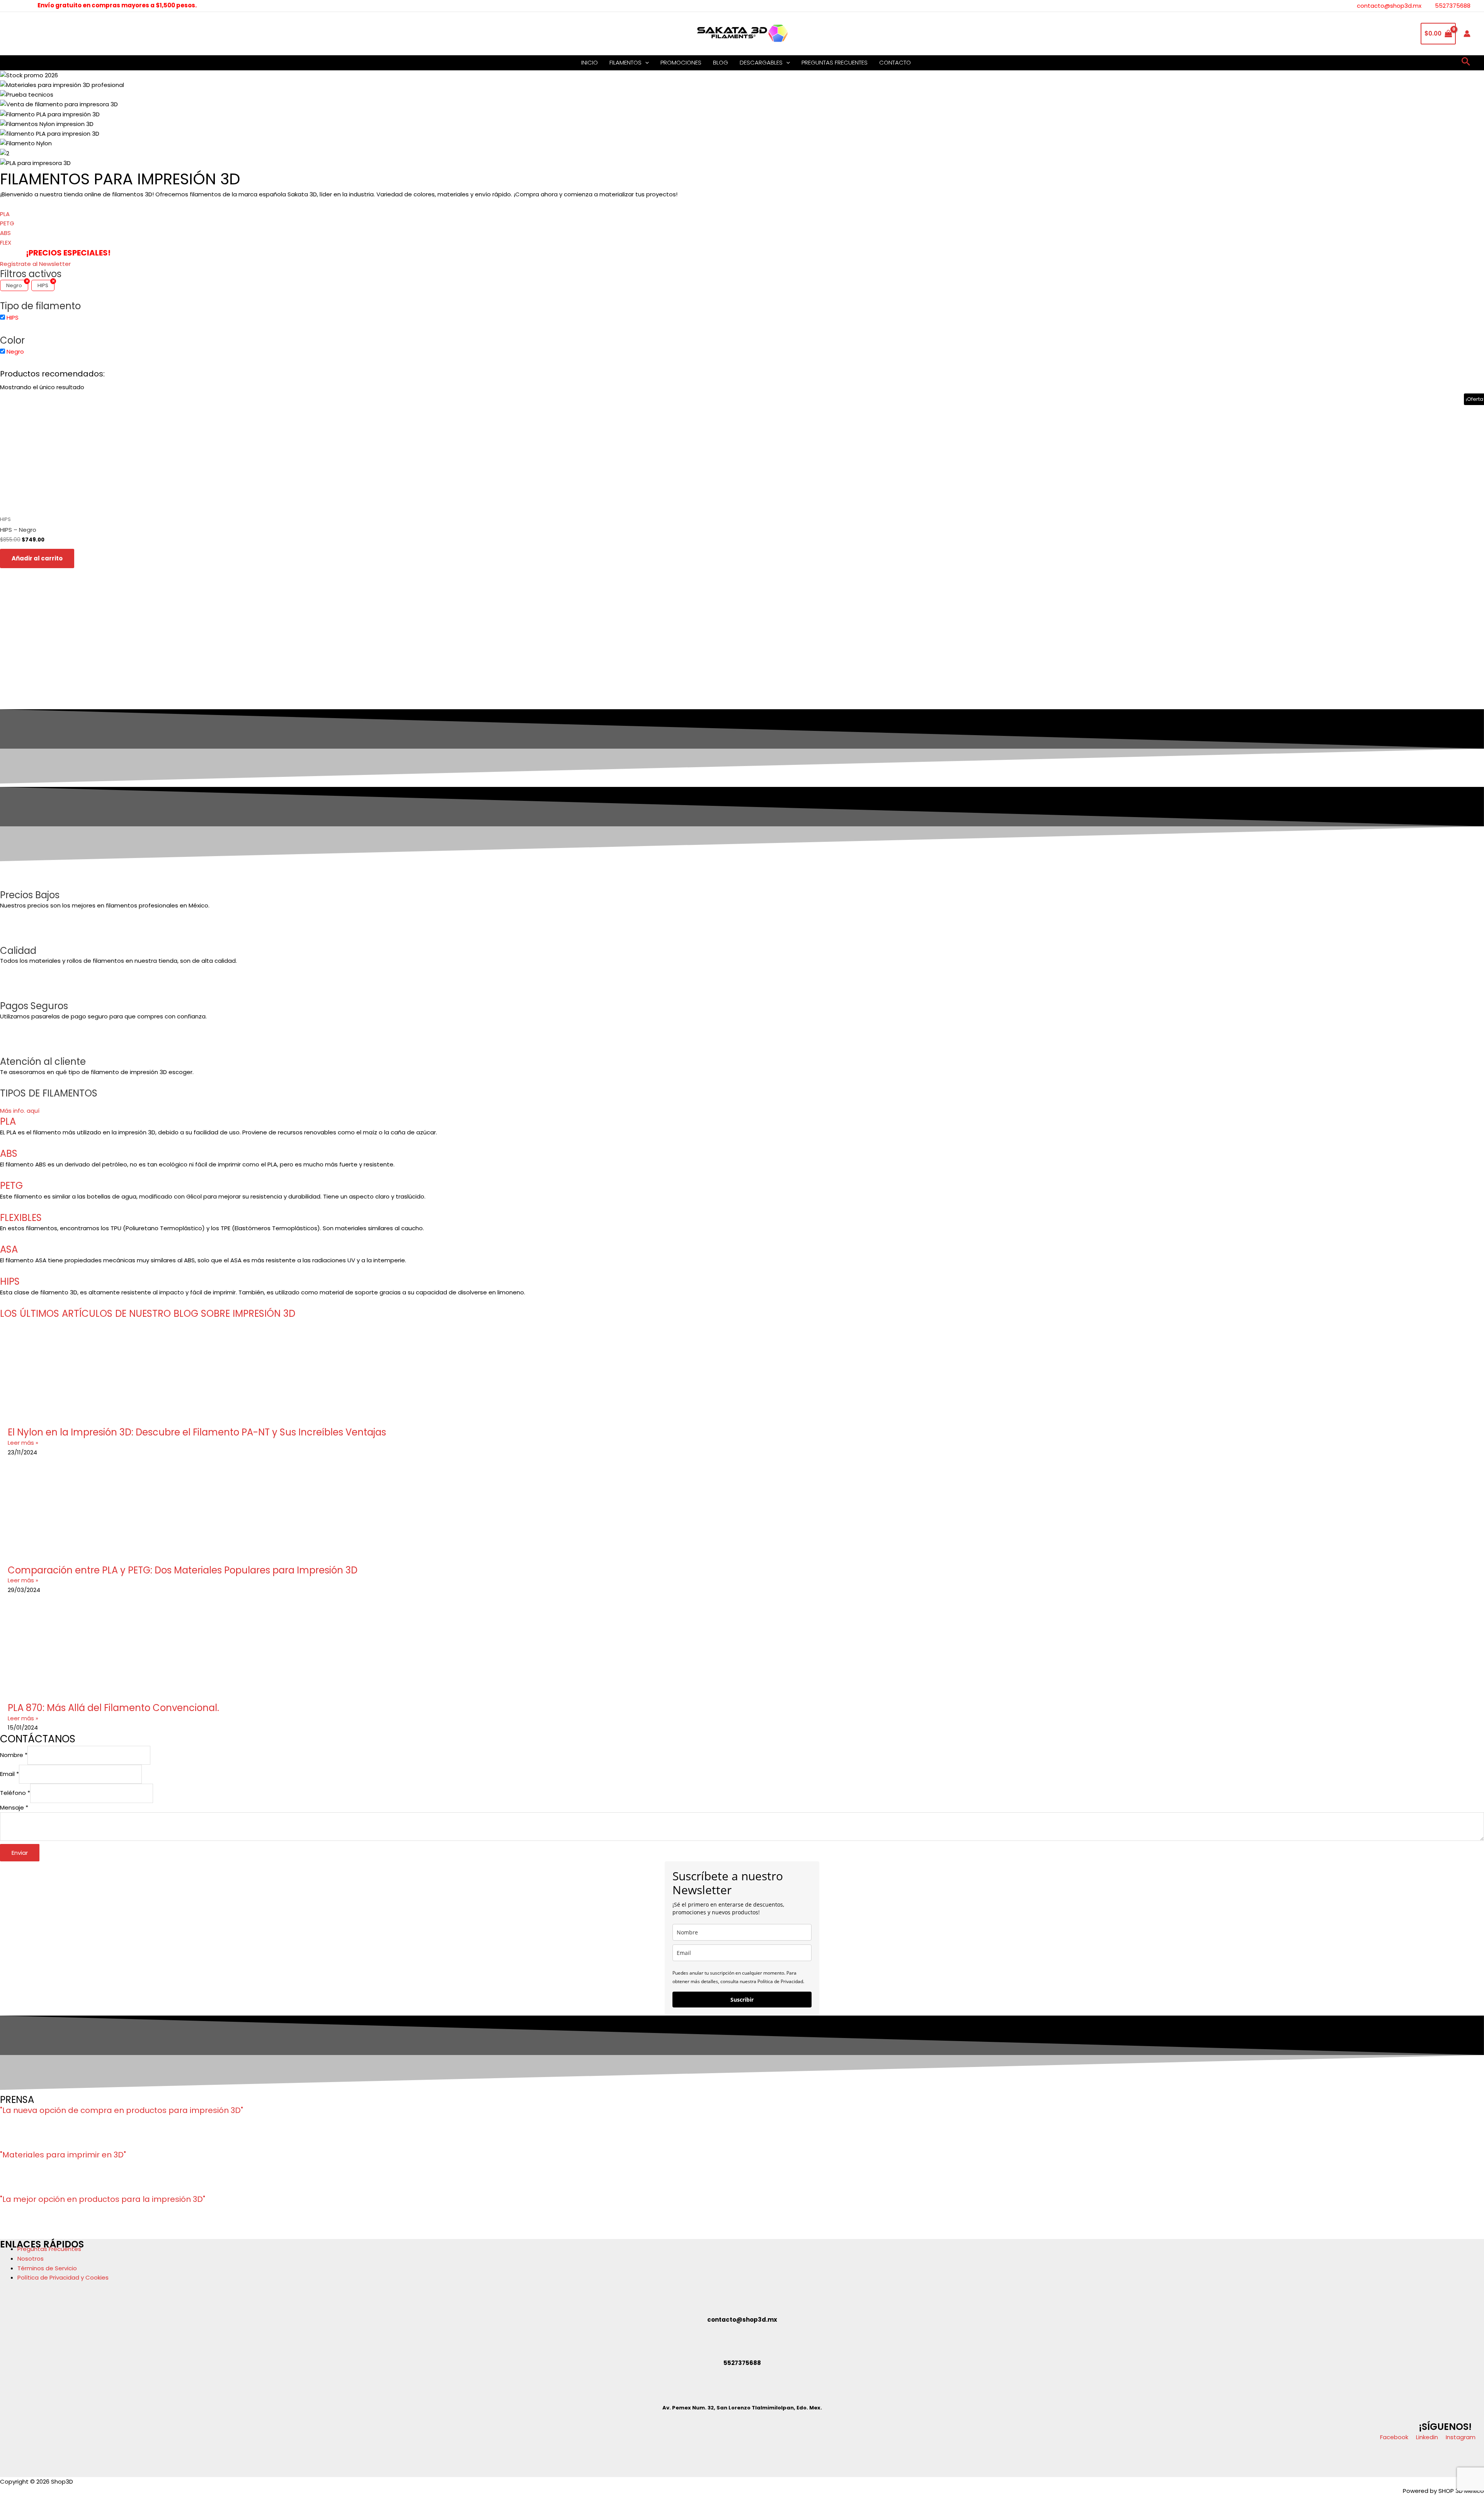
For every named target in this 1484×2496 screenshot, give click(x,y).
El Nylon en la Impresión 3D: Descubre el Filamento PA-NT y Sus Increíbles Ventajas (197, 1432)
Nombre (14, 1755)
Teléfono (15, 1793)
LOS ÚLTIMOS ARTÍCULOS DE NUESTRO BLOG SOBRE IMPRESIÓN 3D (148, 1314)
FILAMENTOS (625, 62)
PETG (11, 1186)
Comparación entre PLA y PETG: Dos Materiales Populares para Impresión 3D (183, 1570)
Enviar (20, 1853)
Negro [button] (15, 352)
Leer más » (23, 1443)
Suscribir (742, 2000)
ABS (9, 1154)
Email (9, 1774)
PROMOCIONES (681, 62)
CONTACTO (895, 62)
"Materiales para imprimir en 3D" (63, 2155)
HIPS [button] (13, 318)
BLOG (721, 62)
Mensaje (14, 1807)
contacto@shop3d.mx (1389, 6)
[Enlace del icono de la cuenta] (1467, 34)
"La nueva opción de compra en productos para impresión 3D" (122, 2110)
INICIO (590, 62)
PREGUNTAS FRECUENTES (835, 62)
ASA (9, 1249)
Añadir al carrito (37, 558)
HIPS (10, 1281)
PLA (8, 1121)
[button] (645, 63)
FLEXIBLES (21, 1218)
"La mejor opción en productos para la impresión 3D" (103, 2199)
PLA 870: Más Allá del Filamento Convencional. (113, 1708)
